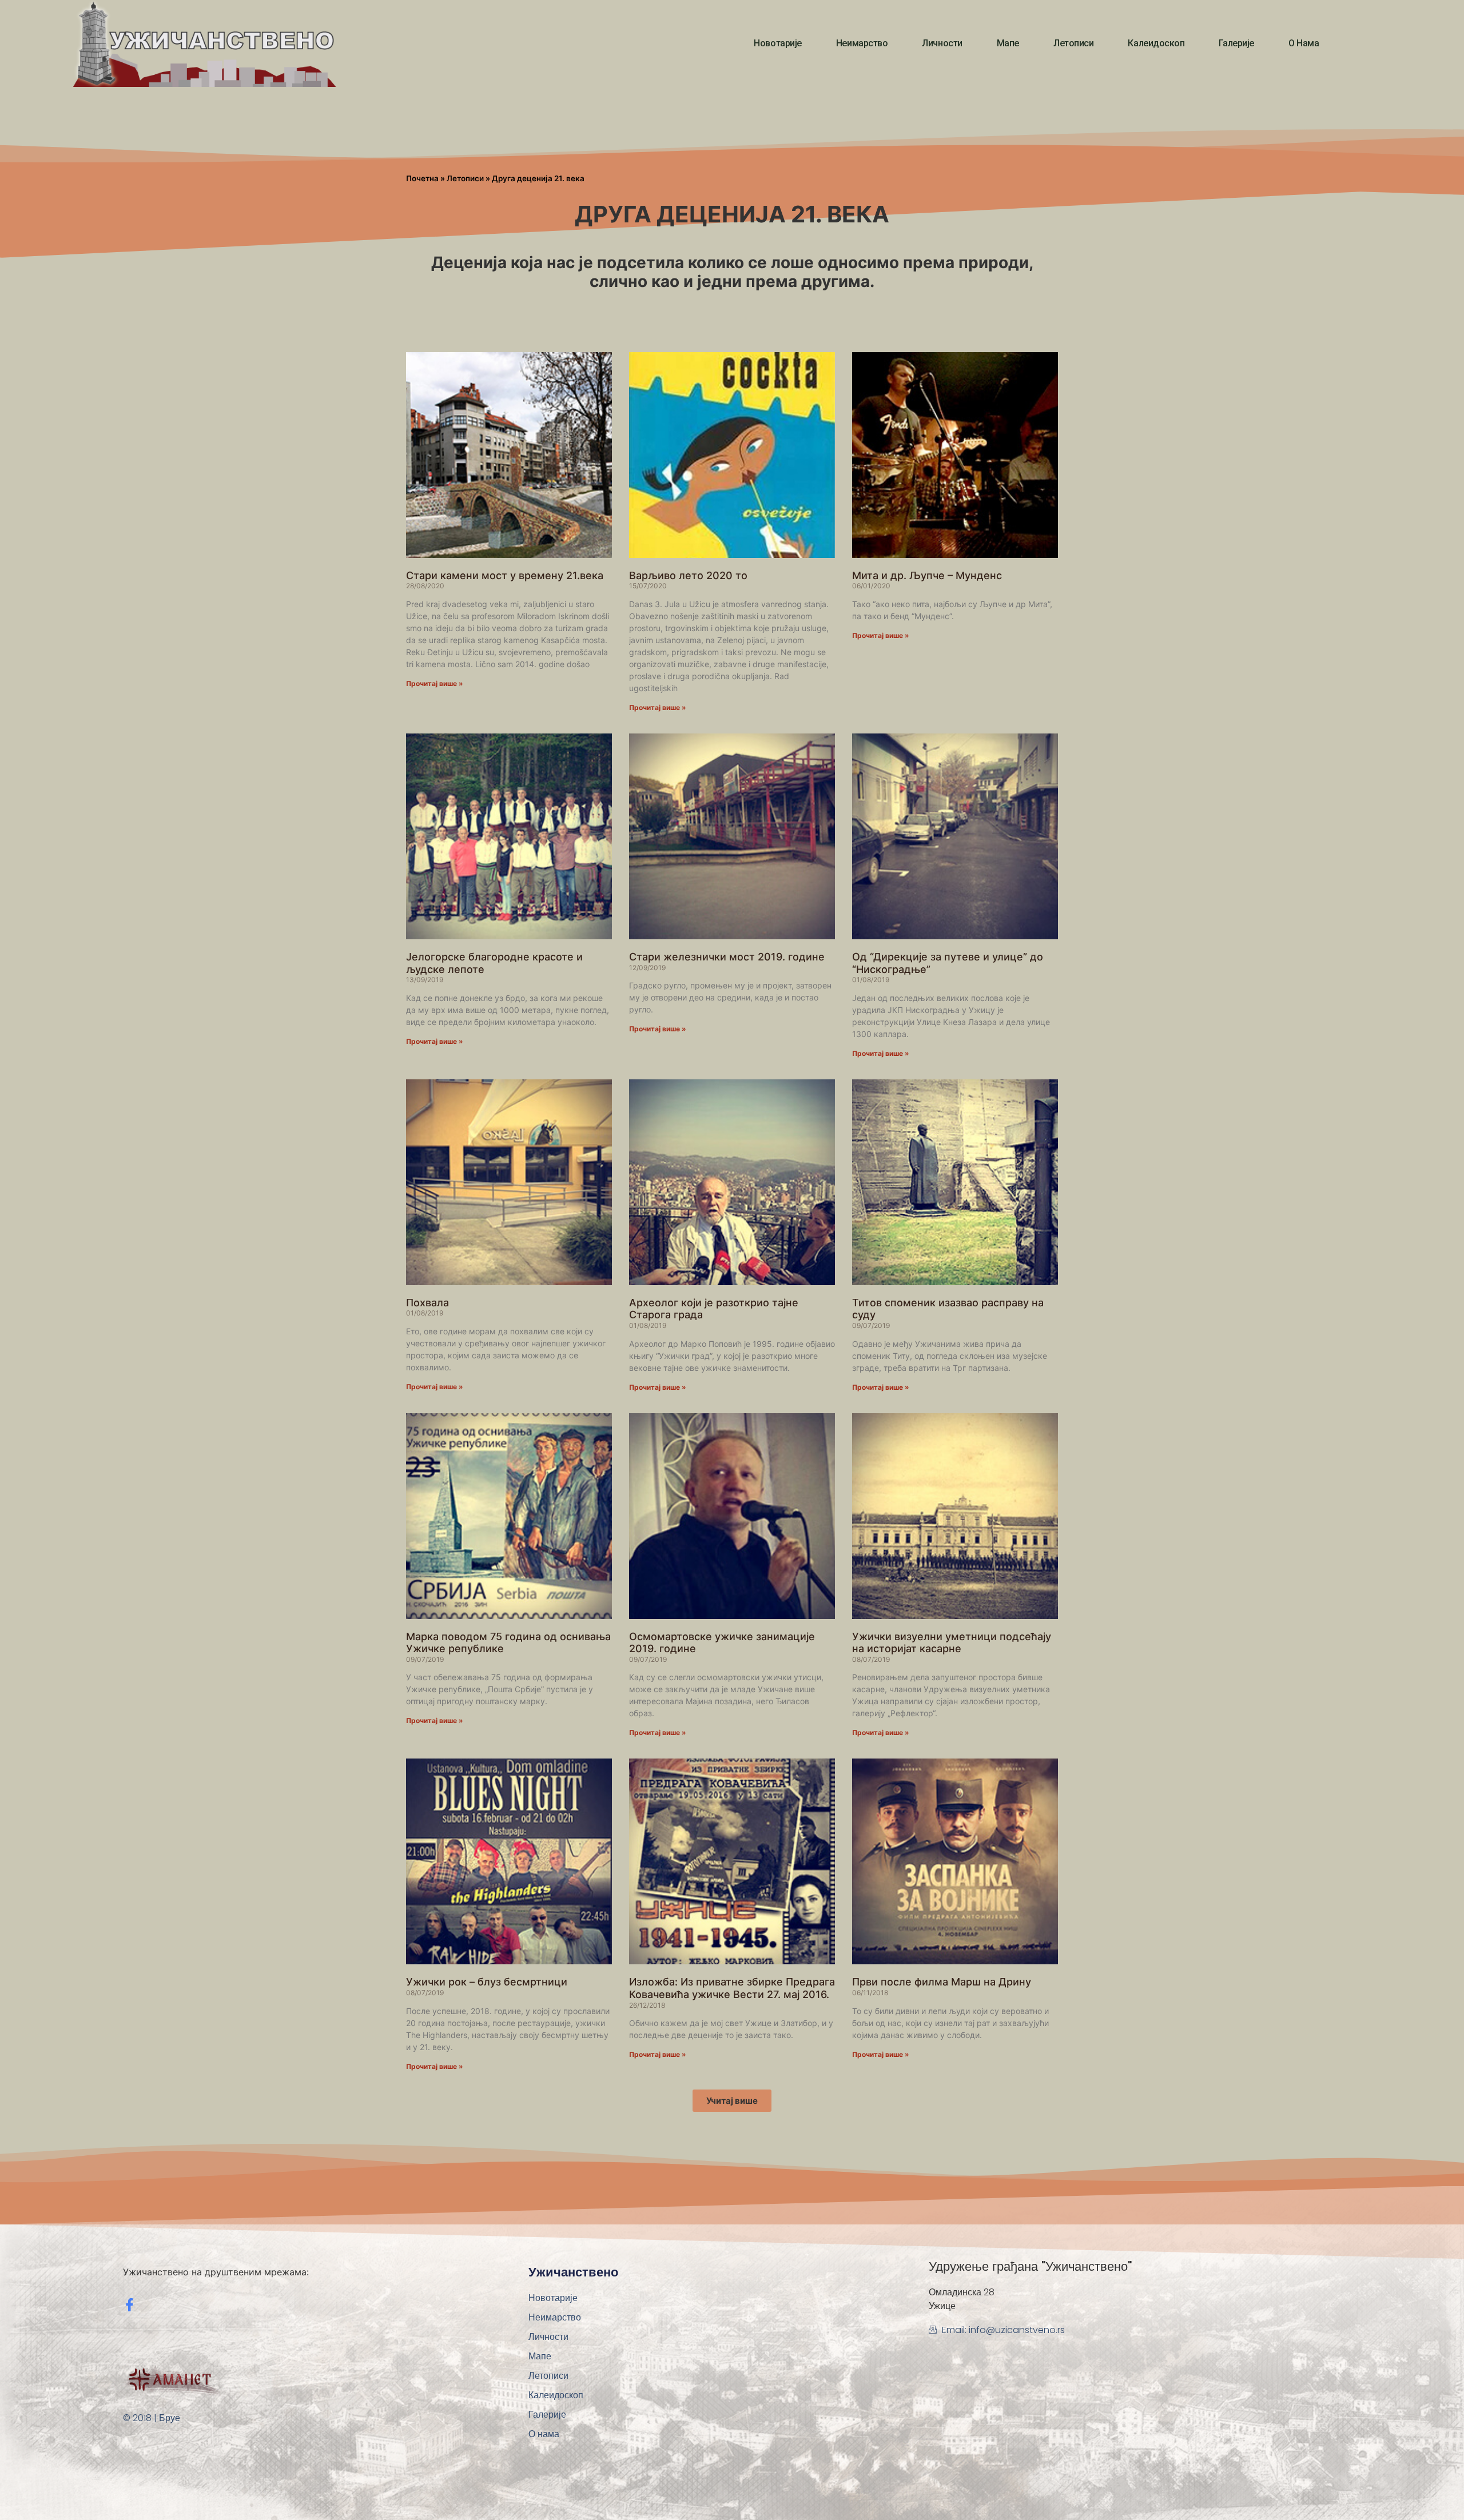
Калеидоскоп (1156, 43)
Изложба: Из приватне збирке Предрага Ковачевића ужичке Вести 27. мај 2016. (732, 1988)
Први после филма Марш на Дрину (942, 1982)
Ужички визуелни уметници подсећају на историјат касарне (952, 1643)
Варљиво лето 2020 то (688, 575)
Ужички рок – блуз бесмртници (487, 1982)
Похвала (427, 1303)
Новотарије (778, 43)
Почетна (422, 178)
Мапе (1008, 43)
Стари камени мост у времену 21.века (505, 575)
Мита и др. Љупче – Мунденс (927, 575)
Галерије (1236, 43)
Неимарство (862, 43)
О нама (1304, 43)
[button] (732, 2101)
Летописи (1073, 43)
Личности (942, 43)
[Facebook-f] (130, 2305)
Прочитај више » (435, 683)
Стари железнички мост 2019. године (727, 957)
